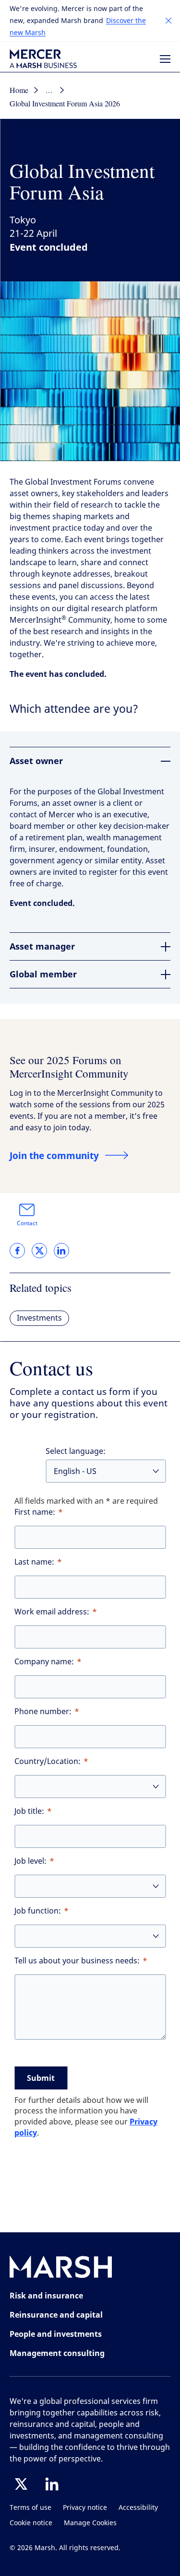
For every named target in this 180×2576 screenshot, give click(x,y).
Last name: (34, 1562)
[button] (168, 21)
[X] (21, 2484)
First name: (35, 1512)
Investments (39, 1318)
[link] (17, 1251)
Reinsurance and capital (56, 2315)
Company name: (44, 1662)
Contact (27, 1223)
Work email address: (52, 1612)
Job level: (30, 1861)
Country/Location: (48, 1761)
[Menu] (165, 59)
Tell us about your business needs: (77, 1961)
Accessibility (138, 2508)
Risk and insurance (46, 2296)
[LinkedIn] (52, 2484)
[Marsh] (61, 2269)
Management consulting (57, 2353)
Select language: (76, 1451)
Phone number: (43, 1712)
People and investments (56, 2334)
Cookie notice (31, 2523)
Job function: (38, 1911)
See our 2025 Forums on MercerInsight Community (69, 1066)
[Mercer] (43, 59)
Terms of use (30, 2508)
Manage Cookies (90, 2523)
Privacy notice (85, 2508)
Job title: (29, 1811)
